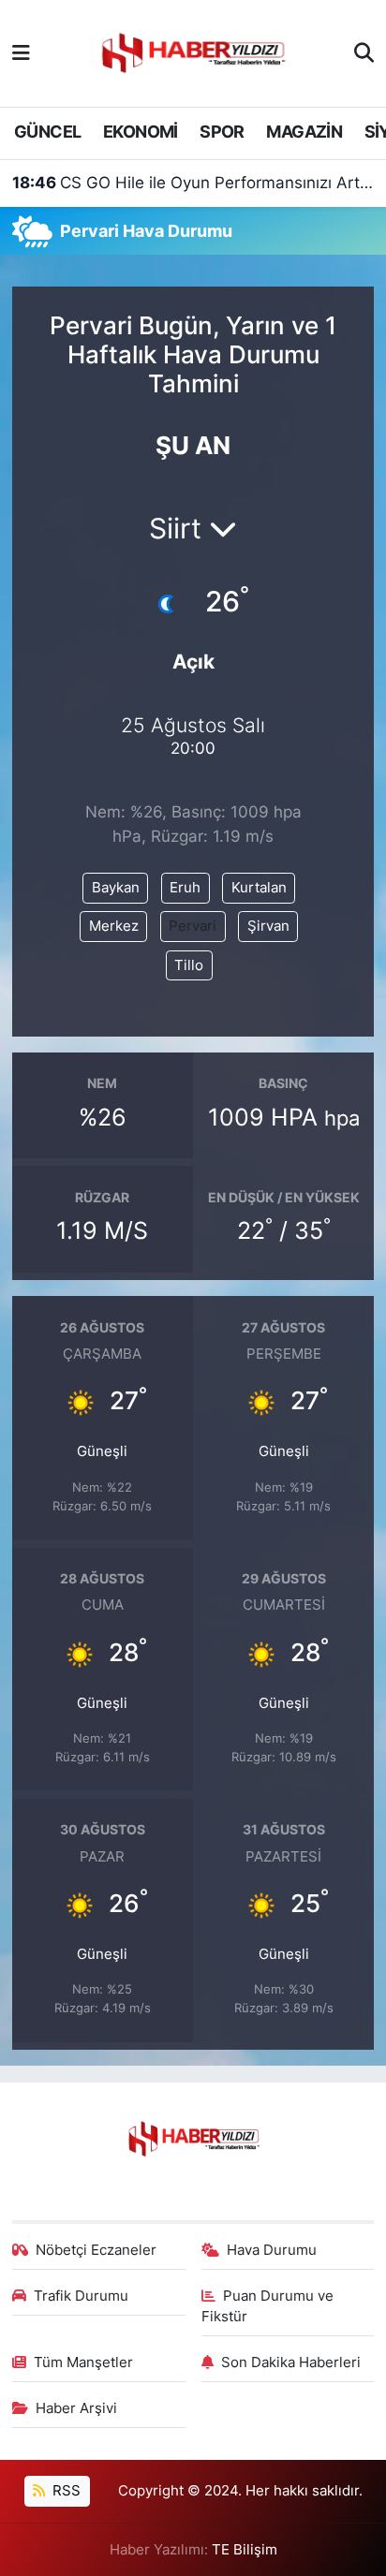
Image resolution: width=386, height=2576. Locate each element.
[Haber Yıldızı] (192, 51)
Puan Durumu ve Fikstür (268, 2306)
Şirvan (268, 926)
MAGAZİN (304, 132)
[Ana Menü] (21, 52)
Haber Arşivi (76, 2408)
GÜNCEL (47, 132)
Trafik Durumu (81, 2296)
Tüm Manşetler (83, 2363)
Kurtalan (259, 888)
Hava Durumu (272, 2250)
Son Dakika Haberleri (291, 2363)
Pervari (193, 926)
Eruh (185, 888)
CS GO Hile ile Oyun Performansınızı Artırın (193, 183)
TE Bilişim (245, 2550)
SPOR (222, 132)
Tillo (189, 965)
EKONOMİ (141, 132)
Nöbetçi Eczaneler (96, 2250)
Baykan (116, 888)
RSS (65, 2491)
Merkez (114, 926)
